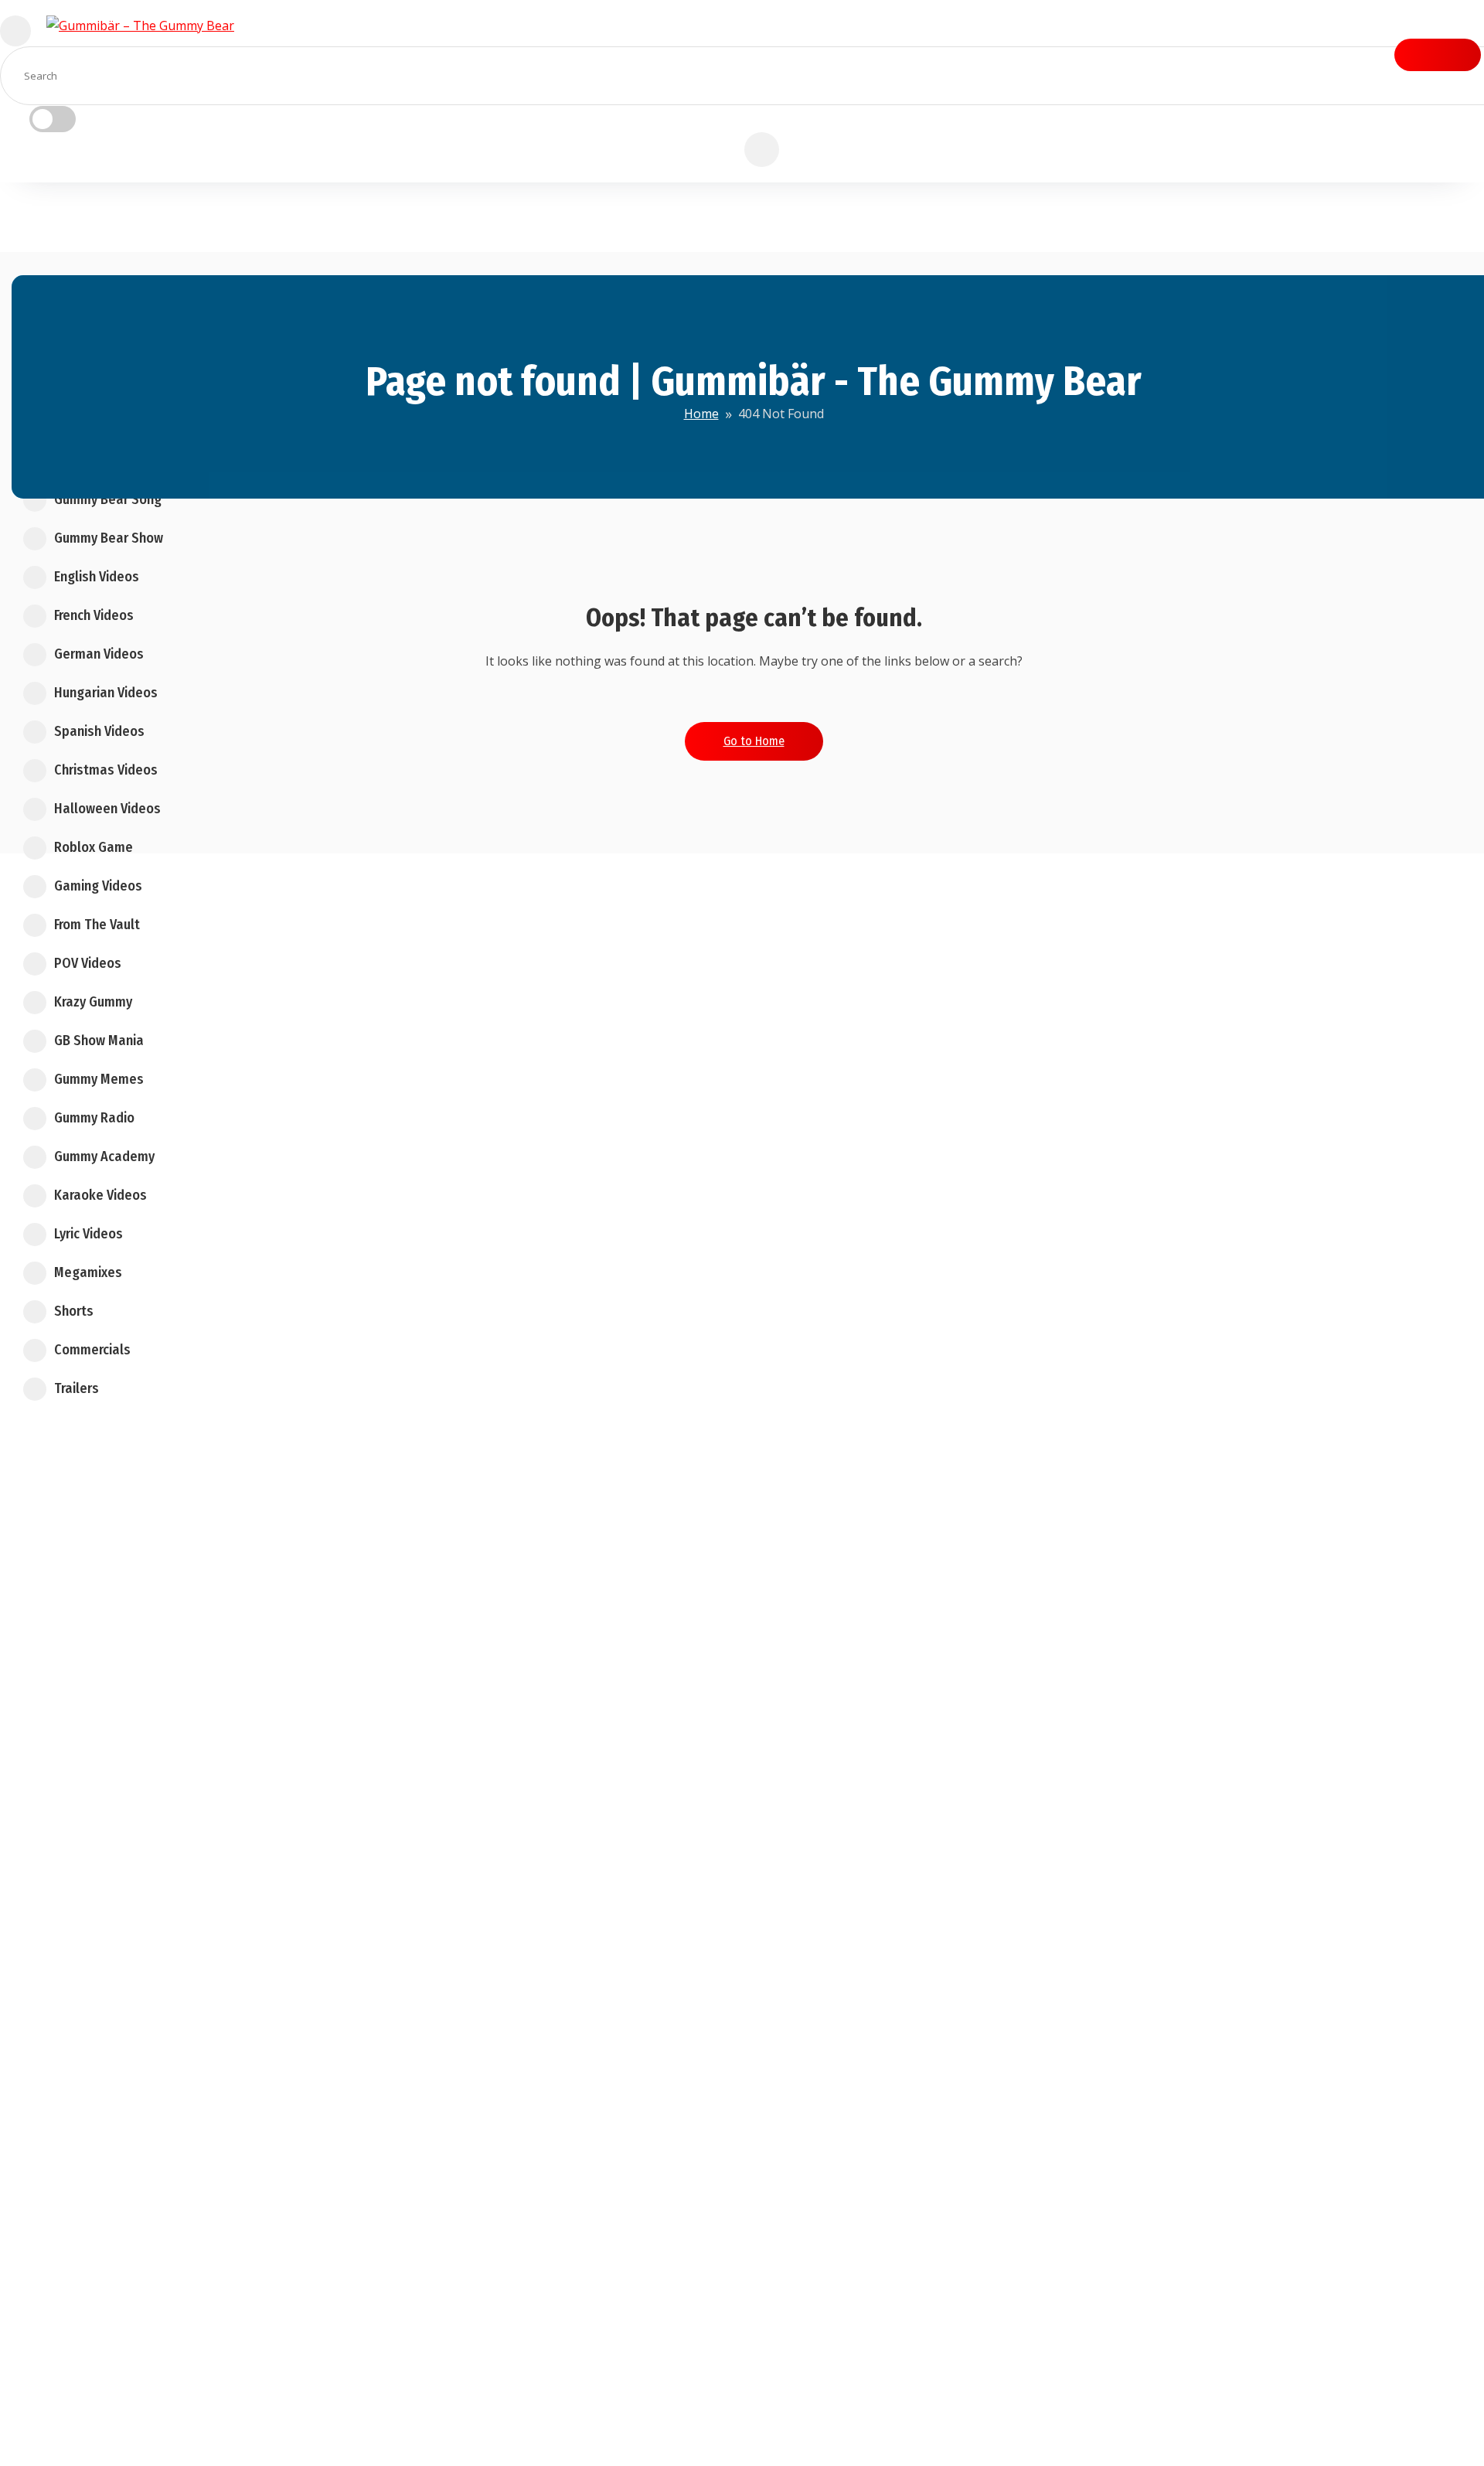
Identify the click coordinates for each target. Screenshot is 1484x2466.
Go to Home (754, 741)
